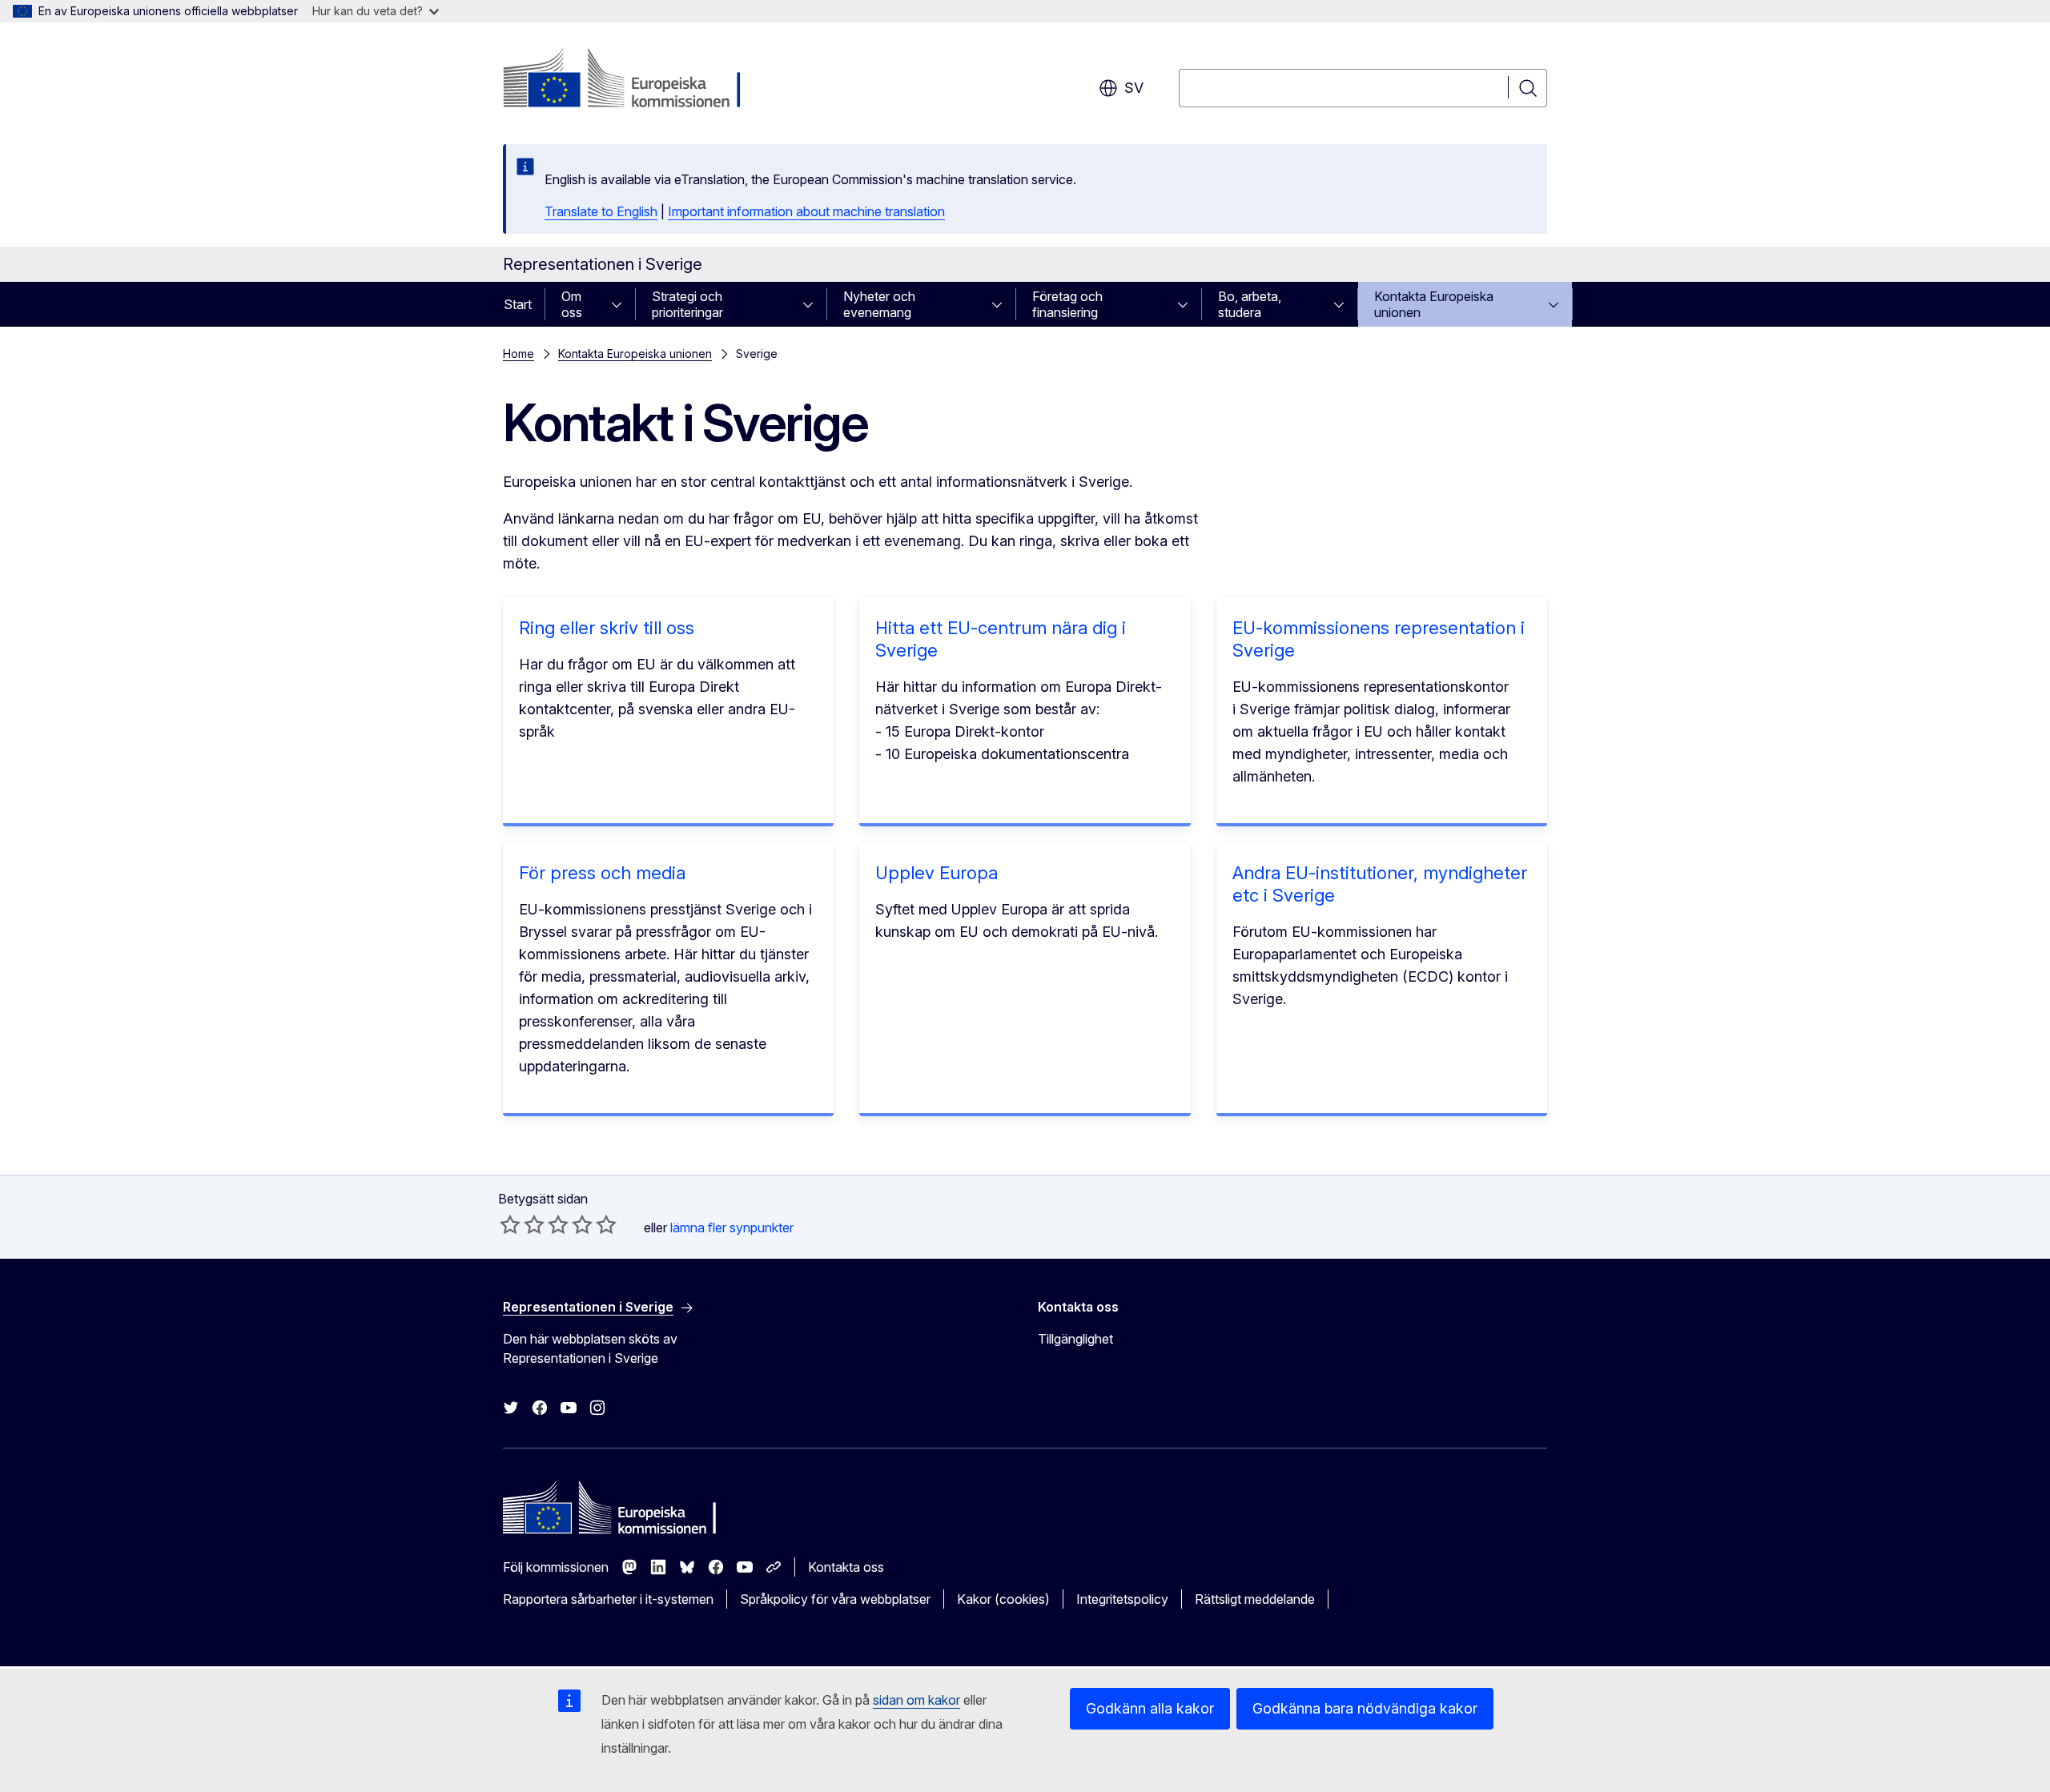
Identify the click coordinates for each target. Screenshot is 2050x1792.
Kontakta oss (846, 1567)
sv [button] (1134, 88)
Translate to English (601, 211)
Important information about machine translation (806, 211)
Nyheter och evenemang (879, 304)
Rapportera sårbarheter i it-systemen (608, 1599)
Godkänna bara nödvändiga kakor (1365, 1708)
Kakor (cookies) (1003, 1599)
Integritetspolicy (1122, 1599)
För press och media (602, 873)
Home (519, 354)
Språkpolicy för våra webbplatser (835, 1599)
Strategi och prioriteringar (687, 304)
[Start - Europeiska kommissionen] (632, 80)
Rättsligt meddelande (1255, 1599)
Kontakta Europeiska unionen (1434, 304)
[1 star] (510, 1224)
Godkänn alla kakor (1150, 1708)
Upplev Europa (937, 873)
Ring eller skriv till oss (607, 628)
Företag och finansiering (1067, 304)
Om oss (572, 304)
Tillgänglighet (1075, 1339)
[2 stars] (522, 1224)
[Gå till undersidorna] (621, 304)
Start (518, 304)
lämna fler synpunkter (732, 1227)
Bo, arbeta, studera (1250, 304)
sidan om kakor (916, 1700)
